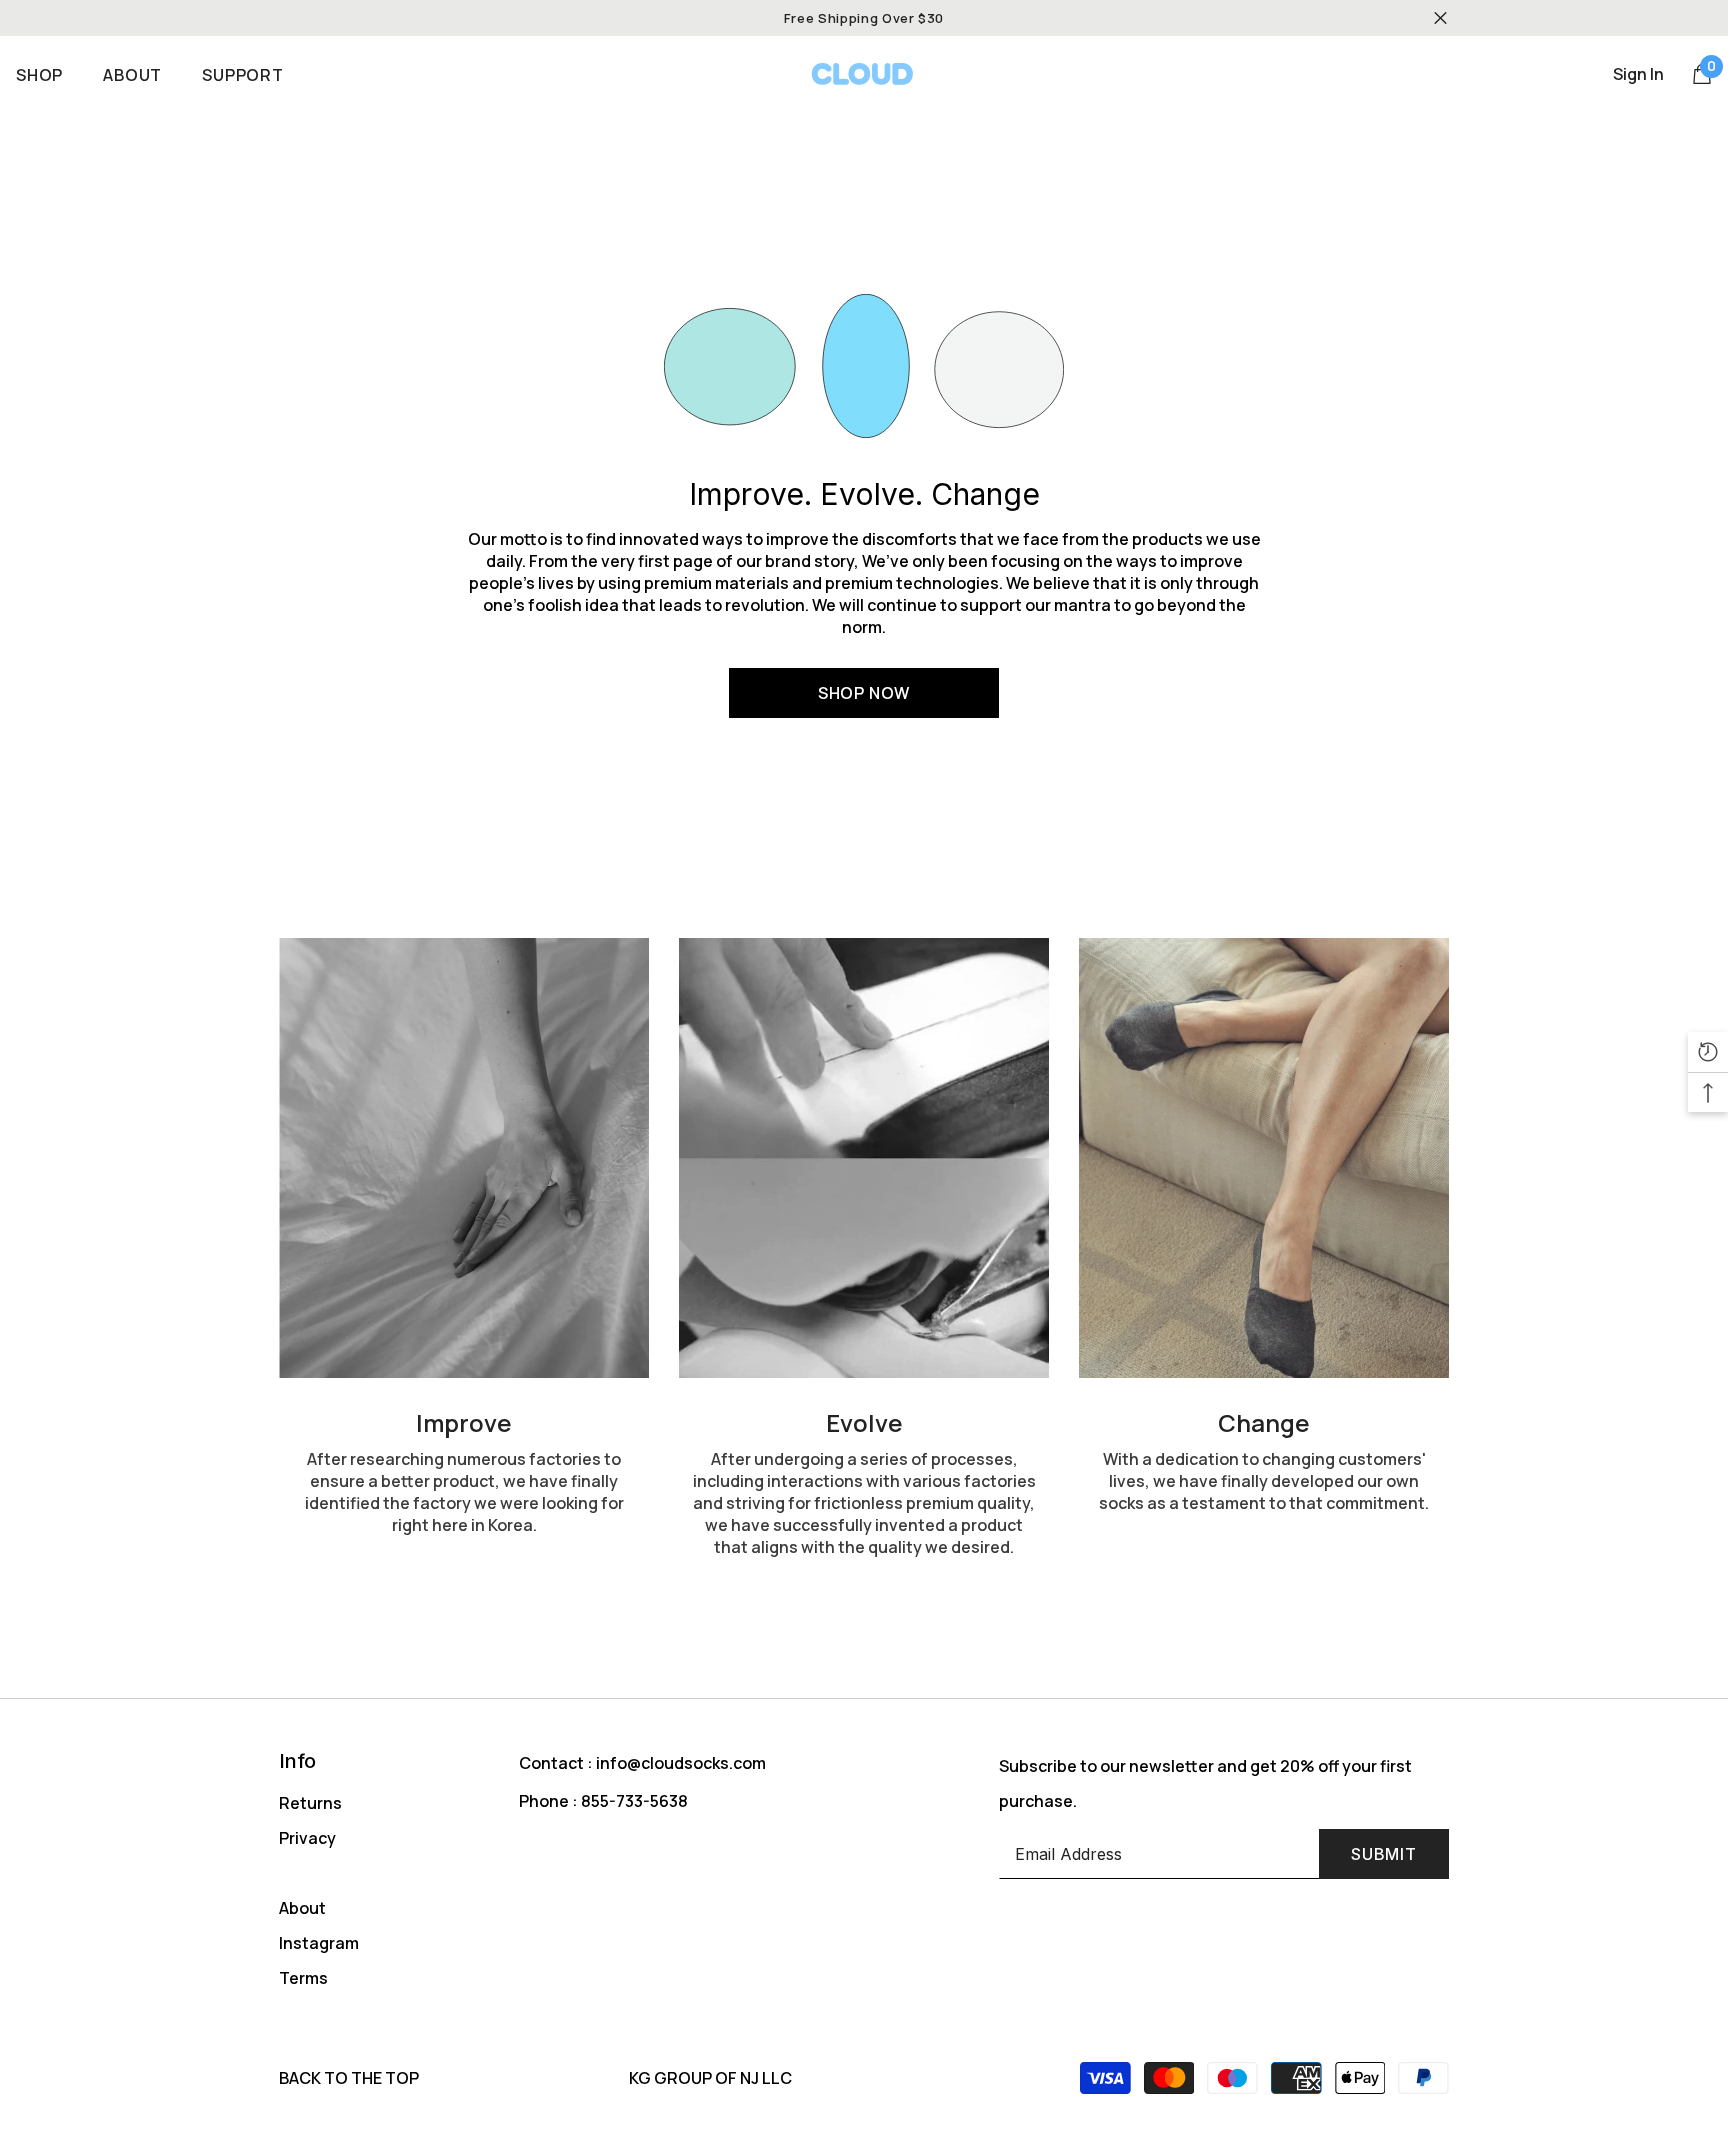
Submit (1384, 1854)
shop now (864, 693)
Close (1440, 18)
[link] (464, 1158)
